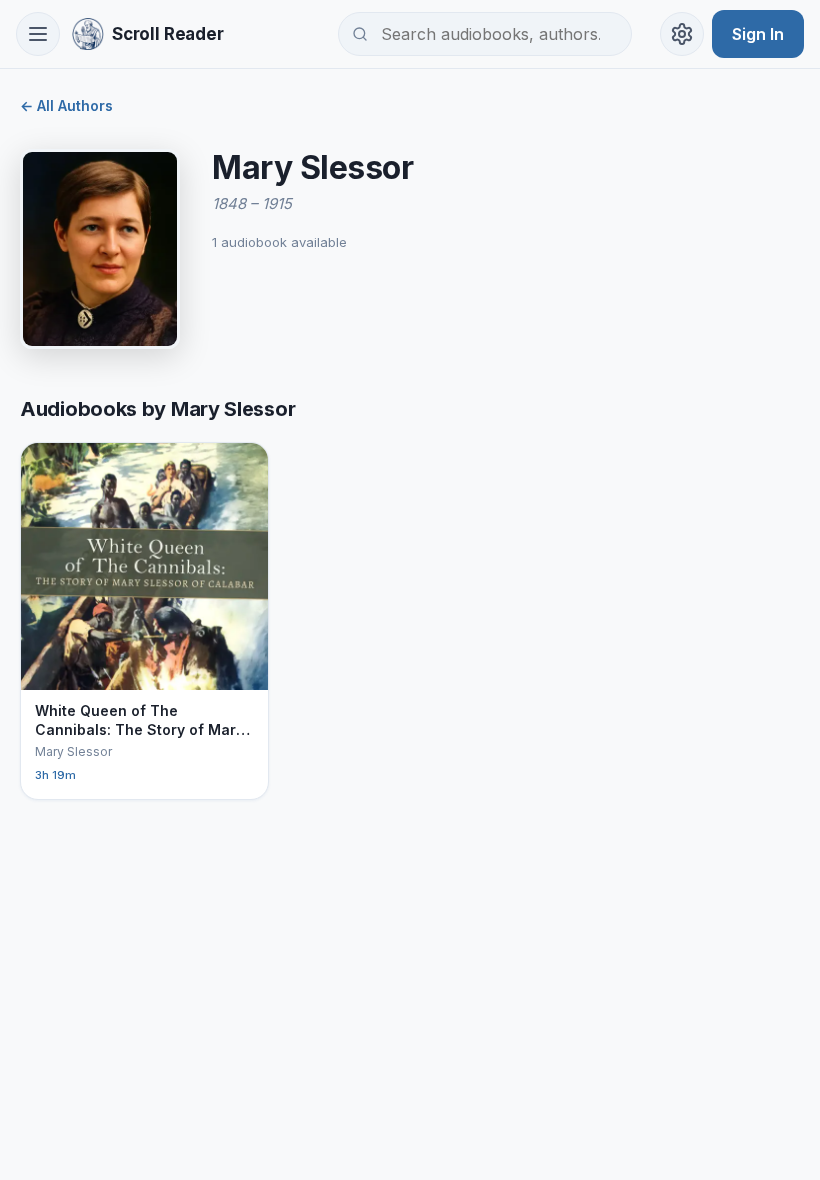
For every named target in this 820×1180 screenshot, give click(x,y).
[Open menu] (38, 34)
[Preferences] (682, 34)
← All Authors (66, 105)
